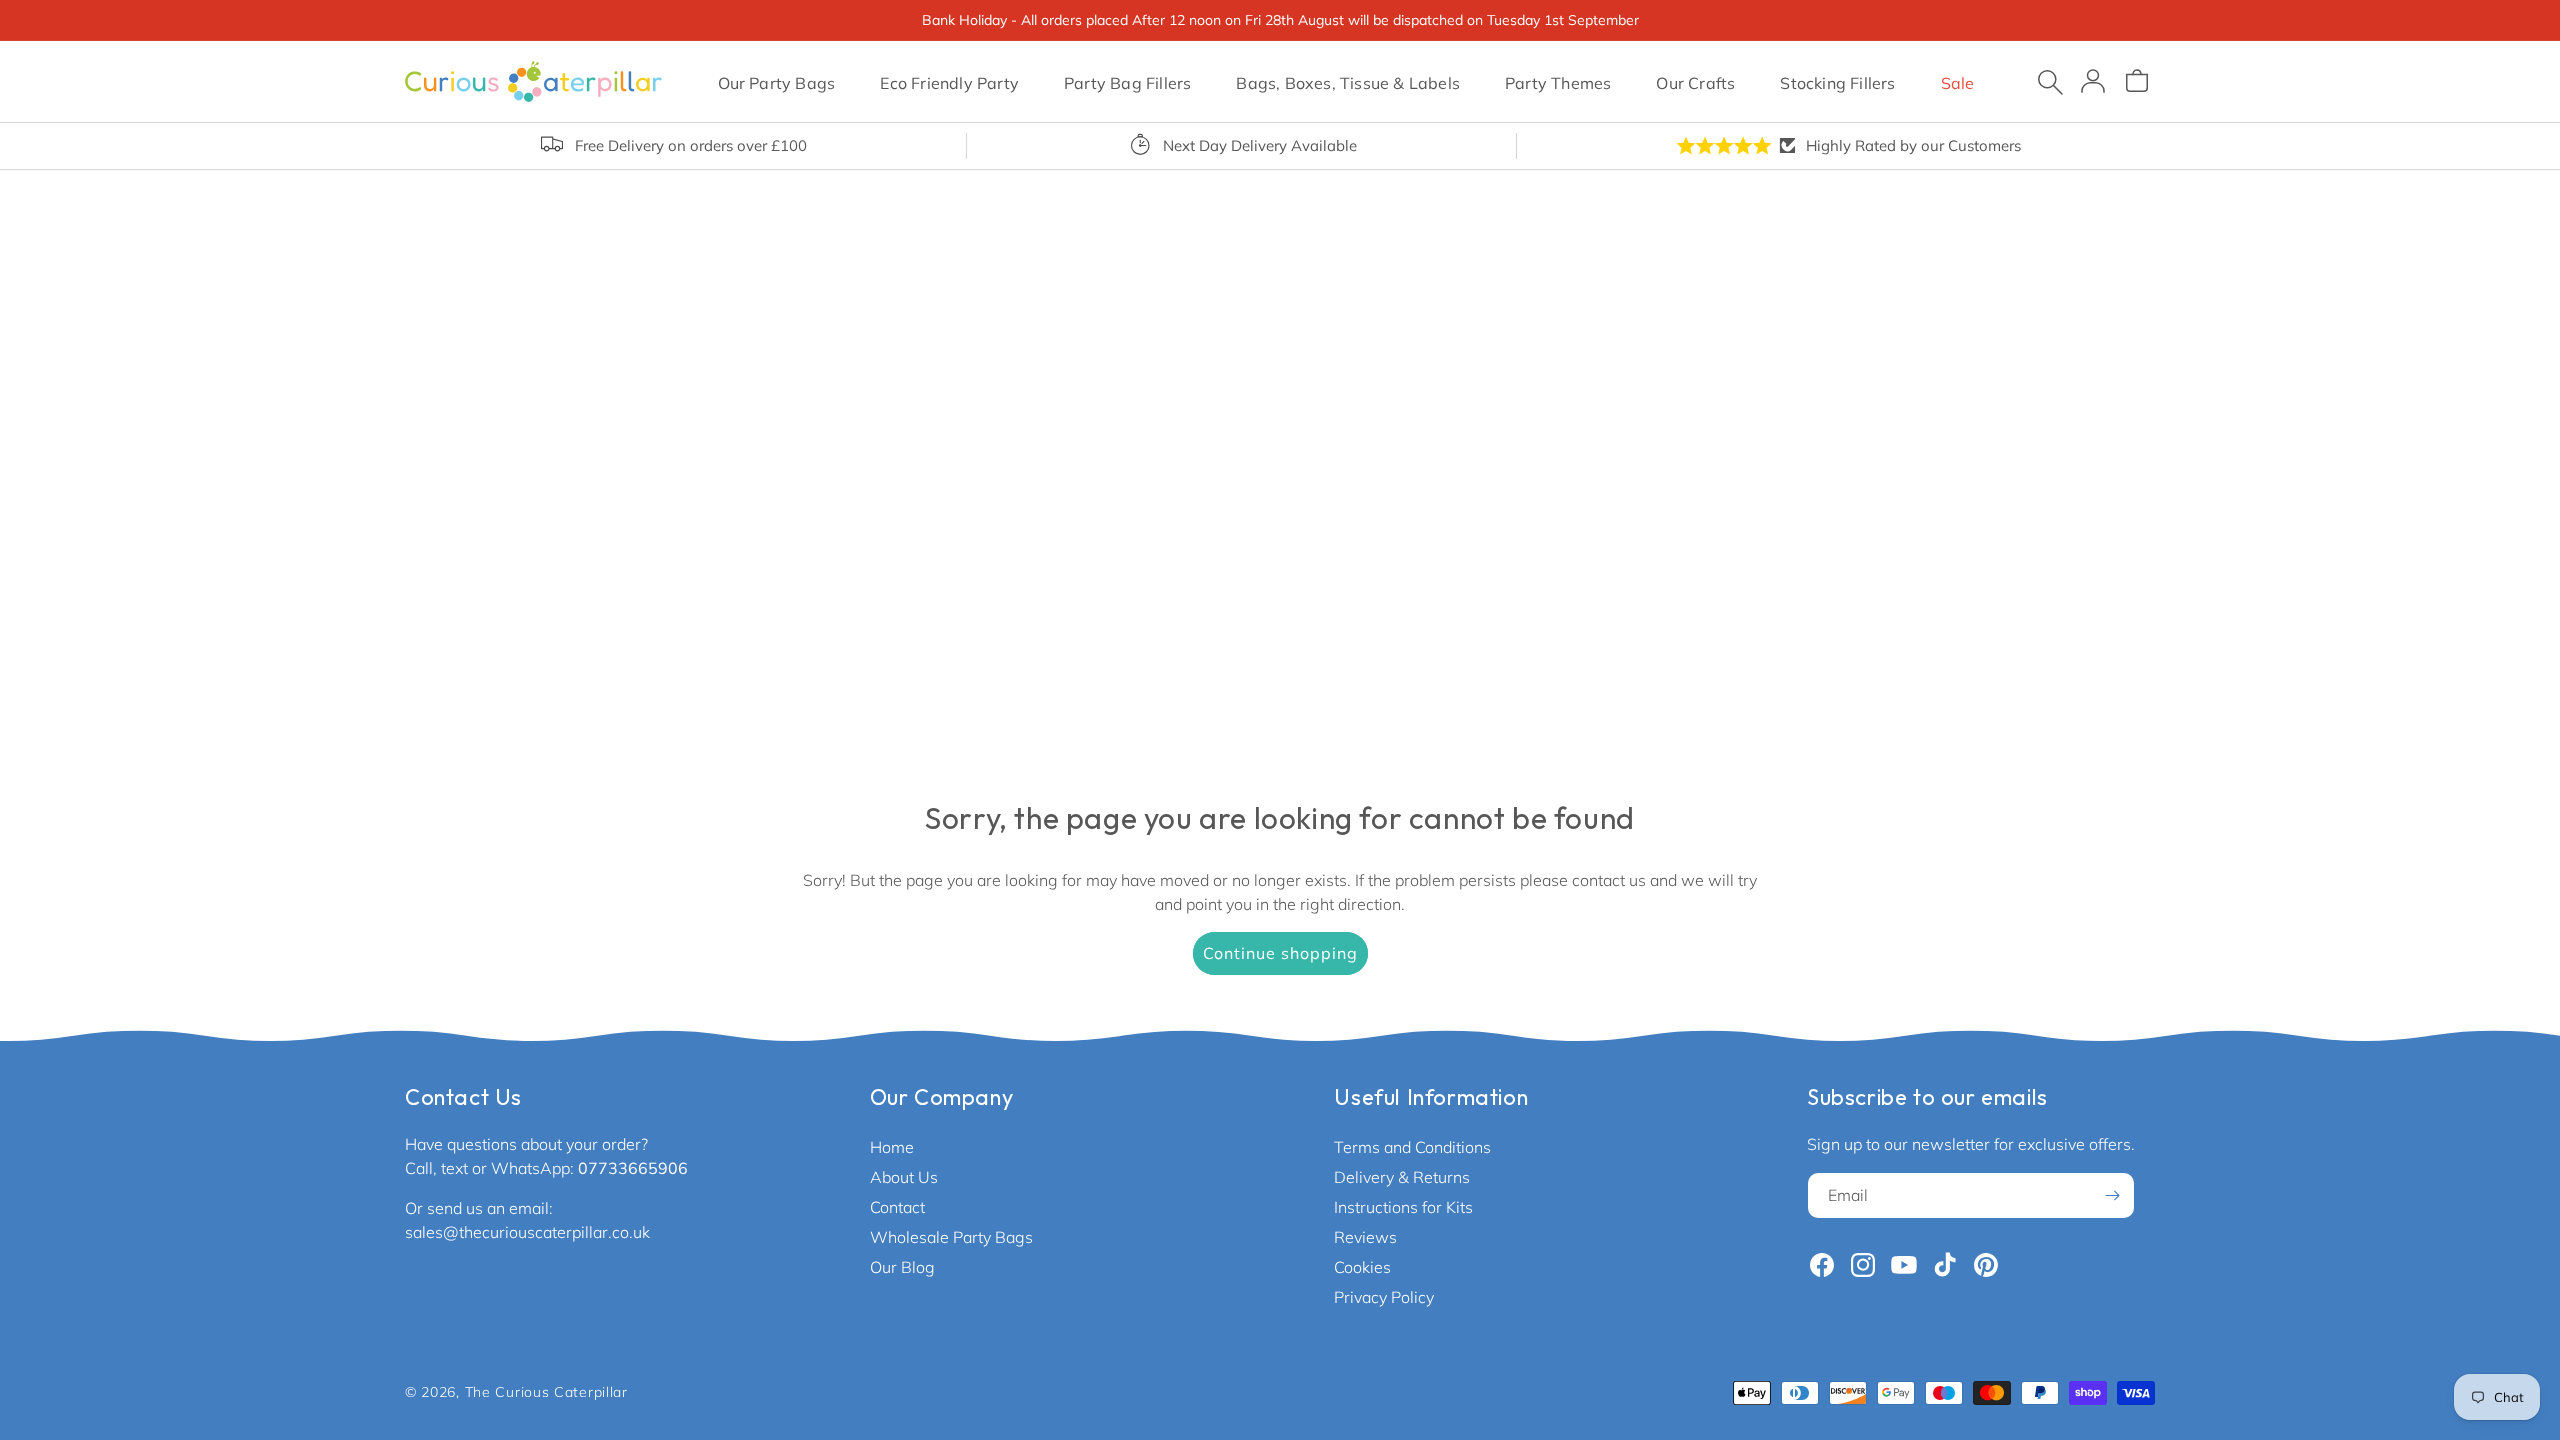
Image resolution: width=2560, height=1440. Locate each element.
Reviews (1365, 1237)
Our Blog (902, 1267)
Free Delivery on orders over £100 (691, 145)
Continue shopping (1280, 953)
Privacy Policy (1384, 1297)
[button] (776, 81)
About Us (904, 1177)
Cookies (1362, 1267)
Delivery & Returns (1402, 1177)
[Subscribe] (2112, 1195)
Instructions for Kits (1403, 1207)
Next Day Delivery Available (1260, 145)
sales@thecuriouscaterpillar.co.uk (527, 1232)
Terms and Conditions (1412, 1147)
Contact (897, 1207)
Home (892, 1147)
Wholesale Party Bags (951, 1237)
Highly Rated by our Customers (1913, 145)
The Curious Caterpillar (546, 1392)
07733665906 (633, 1168)
